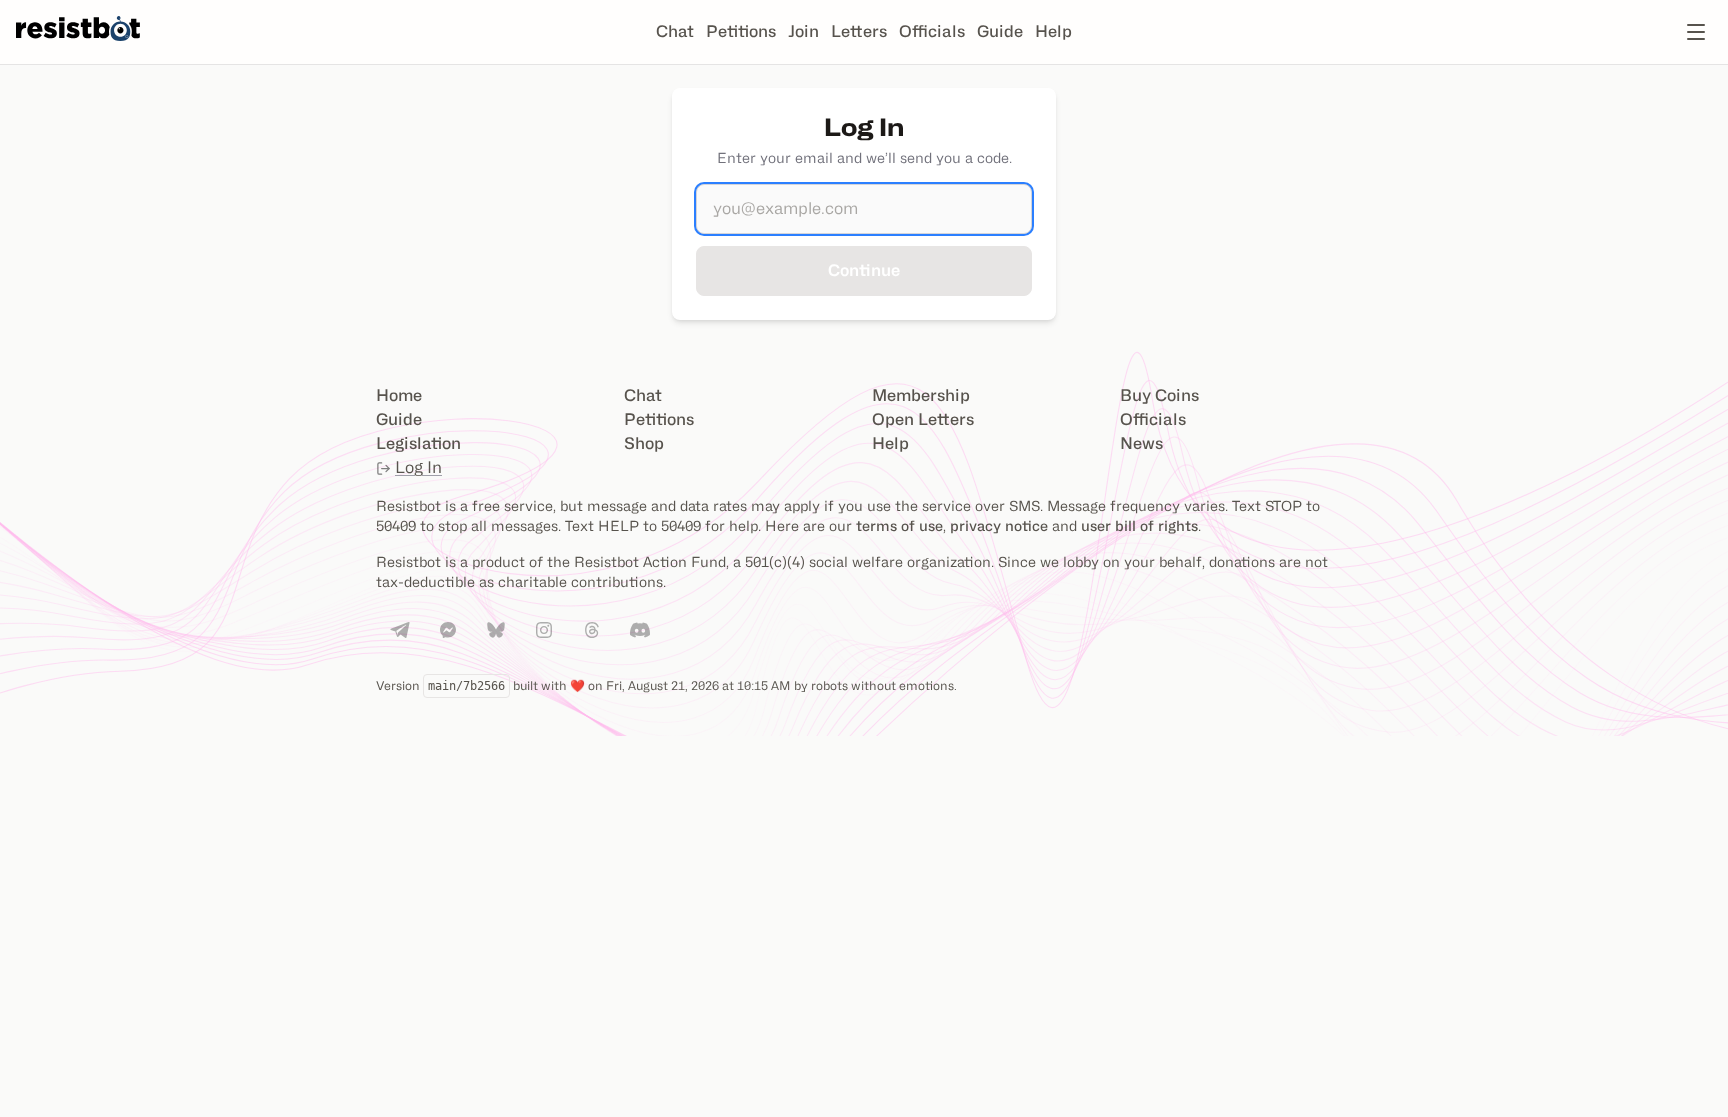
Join (803, 31)
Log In (418, 467)
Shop (644, 443)
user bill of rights (1139, 525)
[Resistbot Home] (78, 48)
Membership (921, 395)
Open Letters (923, 419)
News (1141, 443)
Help (1053, 31)
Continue (864, 270)
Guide (1000, 31)
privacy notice (999, 525)
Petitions (741, 31)
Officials (932, 31)
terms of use (899, 525)
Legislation (418, 443)
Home (399, 395)
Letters (859, 31)
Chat (675, 31)
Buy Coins (1159, 395)
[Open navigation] (1696, 32)
